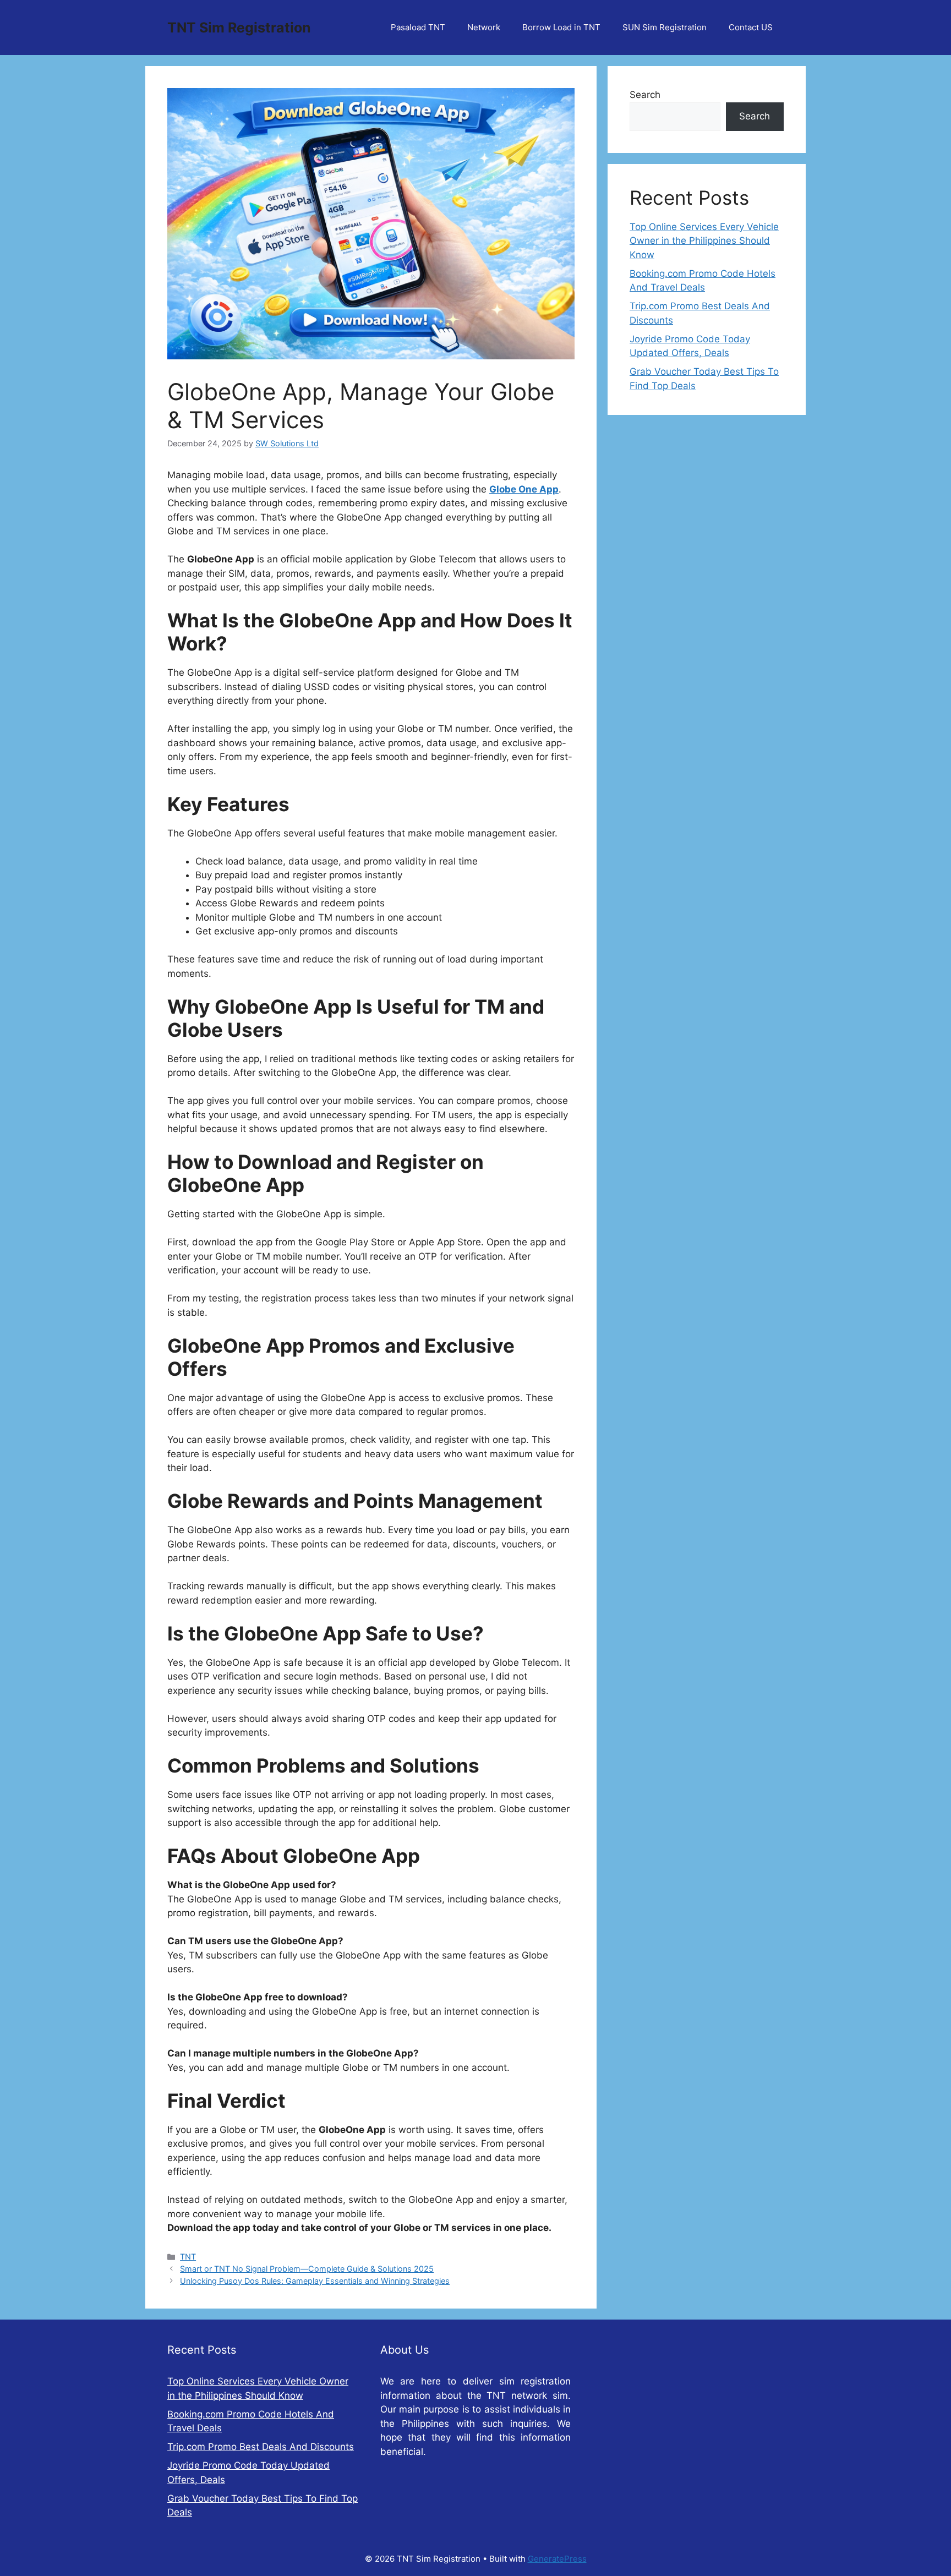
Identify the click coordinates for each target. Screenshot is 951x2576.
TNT (188, 2257)
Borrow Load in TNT (561, 27)
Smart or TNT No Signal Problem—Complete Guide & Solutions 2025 (307, 2269)
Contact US (751, 27)
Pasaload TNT (418, 27)
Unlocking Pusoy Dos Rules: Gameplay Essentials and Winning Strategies (315, 2281)
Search (645, 95)
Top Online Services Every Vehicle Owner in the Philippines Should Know (704, 241)
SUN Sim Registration (665, 27)
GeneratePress (557, 2559)
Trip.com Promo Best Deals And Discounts (261, 2447)
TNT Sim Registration (239, 28)
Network (484, 27)
